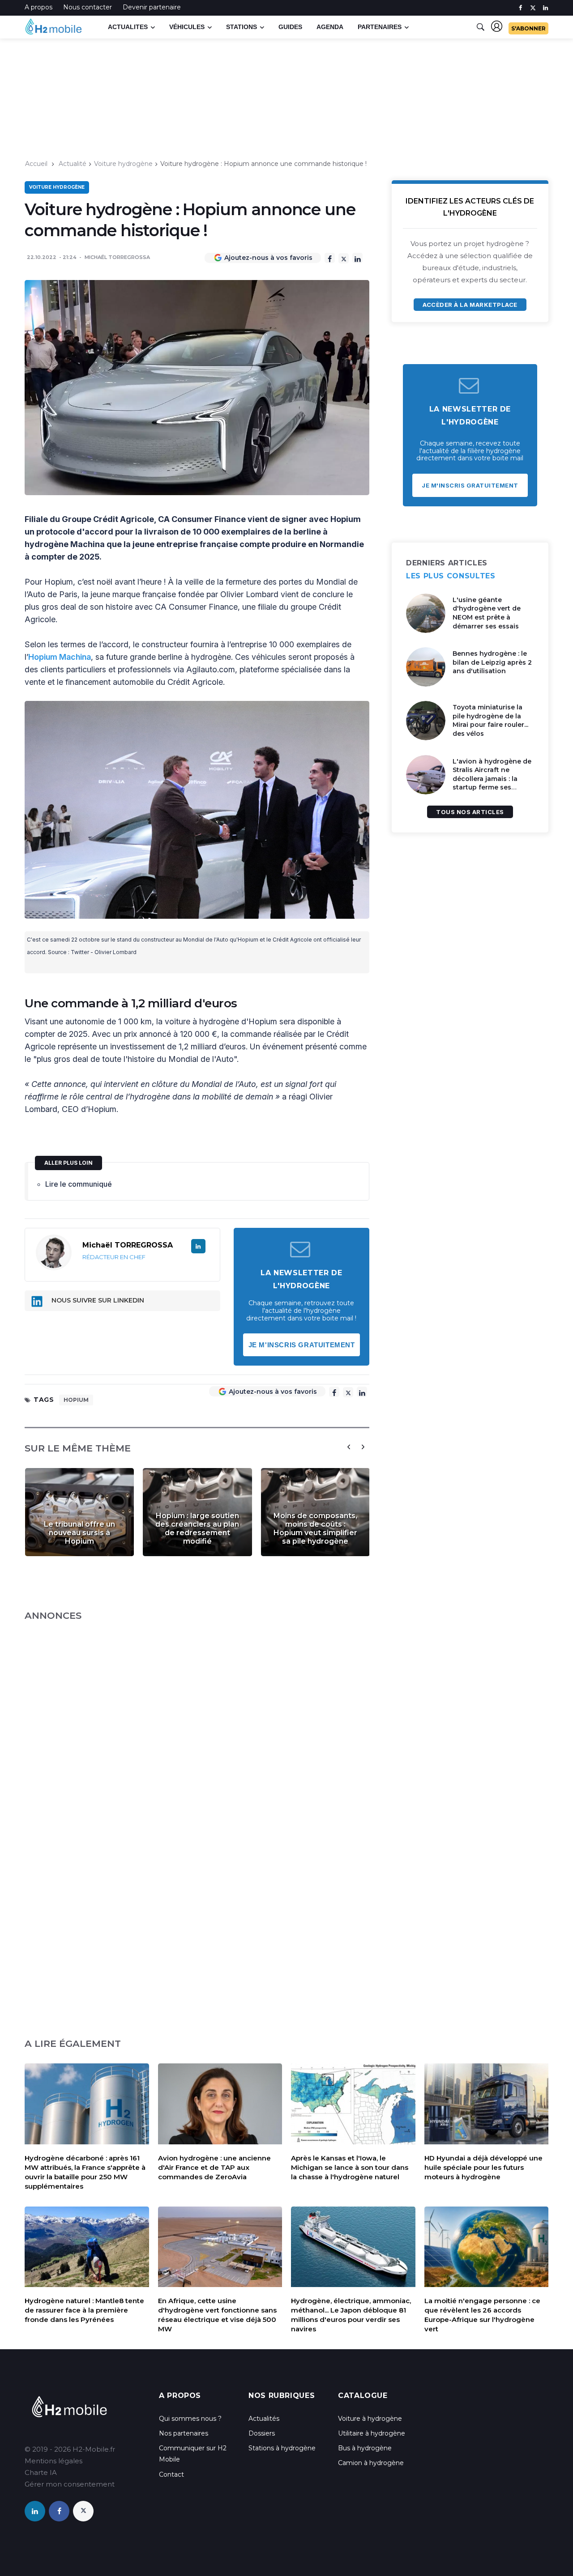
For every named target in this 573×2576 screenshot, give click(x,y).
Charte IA (41, 2472)
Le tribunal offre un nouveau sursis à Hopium (79, 1533)
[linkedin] (545, 8)
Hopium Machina (60, 657)
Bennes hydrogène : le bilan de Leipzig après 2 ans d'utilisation (492, 662)
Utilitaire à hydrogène (372, 2433)
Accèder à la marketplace (470, 305)
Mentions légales (53, 2461)
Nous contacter (88, 7)
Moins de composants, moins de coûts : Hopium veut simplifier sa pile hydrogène (315, 1528)
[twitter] (533, 8)
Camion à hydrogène (371, 2463)
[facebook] (520, 8)
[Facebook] (330, 258)
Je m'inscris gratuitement (302, 1345)
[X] (344, 258)
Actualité (73, 164)
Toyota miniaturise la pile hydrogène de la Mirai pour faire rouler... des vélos (490, 720)
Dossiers (262, 2433)
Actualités (264, 2419)
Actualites (128, 27)
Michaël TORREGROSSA (117, 257)
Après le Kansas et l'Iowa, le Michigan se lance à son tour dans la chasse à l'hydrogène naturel (350, 2167)
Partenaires (380, 27)
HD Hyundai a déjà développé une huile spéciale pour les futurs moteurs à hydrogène (483, 2167)
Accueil (36, 164)
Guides (290, 27)
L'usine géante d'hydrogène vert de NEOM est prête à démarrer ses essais (487, 613)
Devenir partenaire (152, 7)
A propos (38, 7)
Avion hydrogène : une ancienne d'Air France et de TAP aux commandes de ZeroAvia (214, 2167)
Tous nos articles (470, 812)
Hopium (76, 1400)
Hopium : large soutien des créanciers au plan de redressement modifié (197, 1528)
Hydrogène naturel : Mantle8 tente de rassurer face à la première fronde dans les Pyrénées (84, 2310)
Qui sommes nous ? (190, 2419)
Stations (242, 27)
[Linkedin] (357, 258)
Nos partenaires (184, 2433)
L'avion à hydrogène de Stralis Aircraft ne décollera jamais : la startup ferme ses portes (492, 779)
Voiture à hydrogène (370, 2419)
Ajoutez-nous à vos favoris (268, 258)
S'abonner (528, 28)
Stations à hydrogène (282, 2448)
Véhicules (187, 27)
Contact (171, 2474)
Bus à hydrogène (365, 2448)
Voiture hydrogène (123, 164)
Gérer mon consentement (70, 2484)
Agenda (330, 27)
